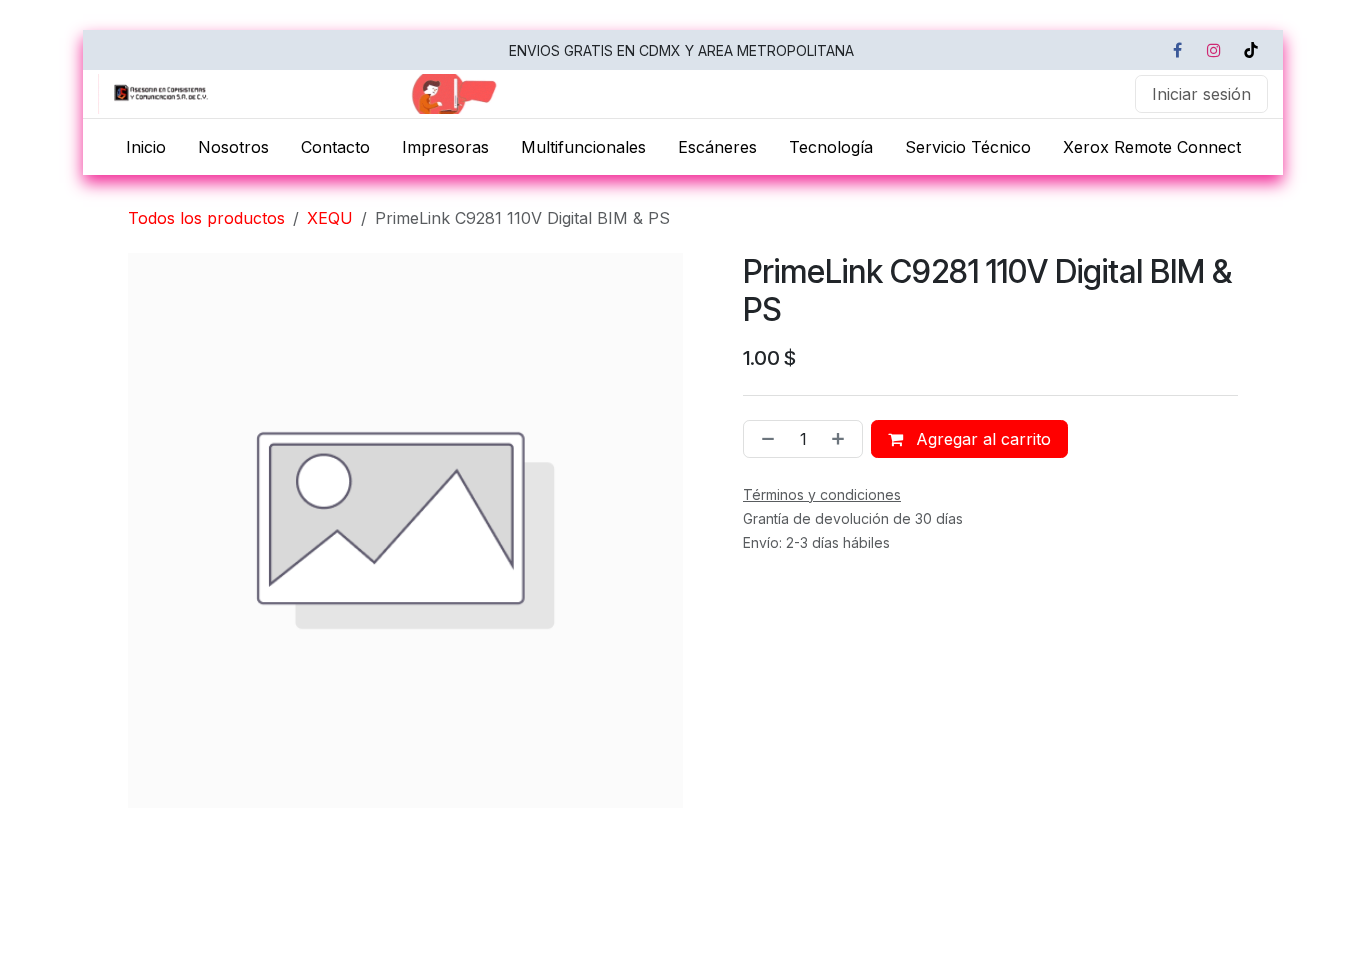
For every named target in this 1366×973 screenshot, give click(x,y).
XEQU (330, 218)
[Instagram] (1214, 50)
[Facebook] (1177, 50)
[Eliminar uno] (764, 439)
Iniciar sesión (1201, 94)
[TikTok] (1251, 50)
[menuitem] (146, 147)
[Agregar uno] (842, 439)
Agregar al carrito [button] (981, 439)
